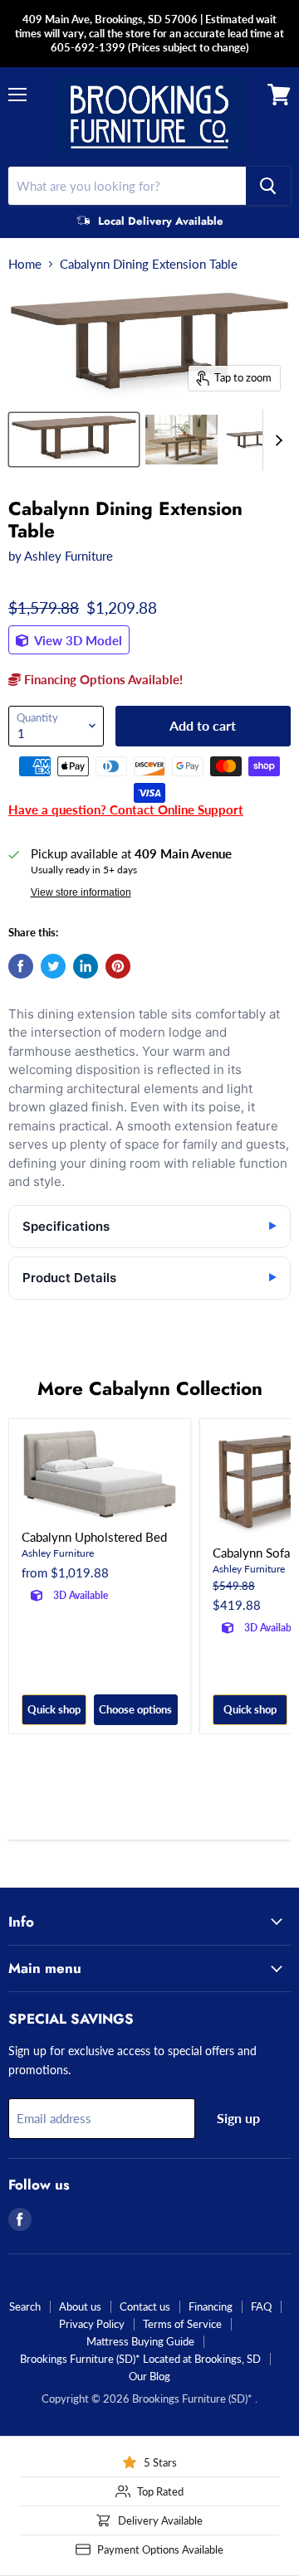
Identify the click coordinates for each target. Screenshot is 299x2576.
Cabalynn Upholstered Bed (94, 1537)
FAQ (261, 2306)
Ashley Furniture (69, 556)
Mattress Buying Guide (140, 2341)
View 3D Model (77, 640)
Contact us (145, 2306)
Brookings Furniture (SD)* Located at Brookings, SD (140, 2359)
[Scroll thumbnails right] (276, 440)
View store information (81, 892)
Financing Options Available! (102, 679)
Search (25, 2306)
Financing (211, 2306)
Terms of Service (182, 2324)
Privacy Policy (92, 2324)
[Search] (268, 186)
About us (80, 2306)
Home (25, 264)
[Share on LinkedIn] (86, 966)
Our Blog (149, 2376)
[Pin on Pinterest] (118, 966)
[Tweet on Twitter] (53, 966)
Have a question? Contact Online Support (126, 809)
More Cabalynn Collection (150, 1388)
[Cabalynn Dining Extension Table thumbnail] (74, 440)
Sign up (238, 2118)
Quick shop (54, 1709)
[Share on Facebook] (21, 966)
